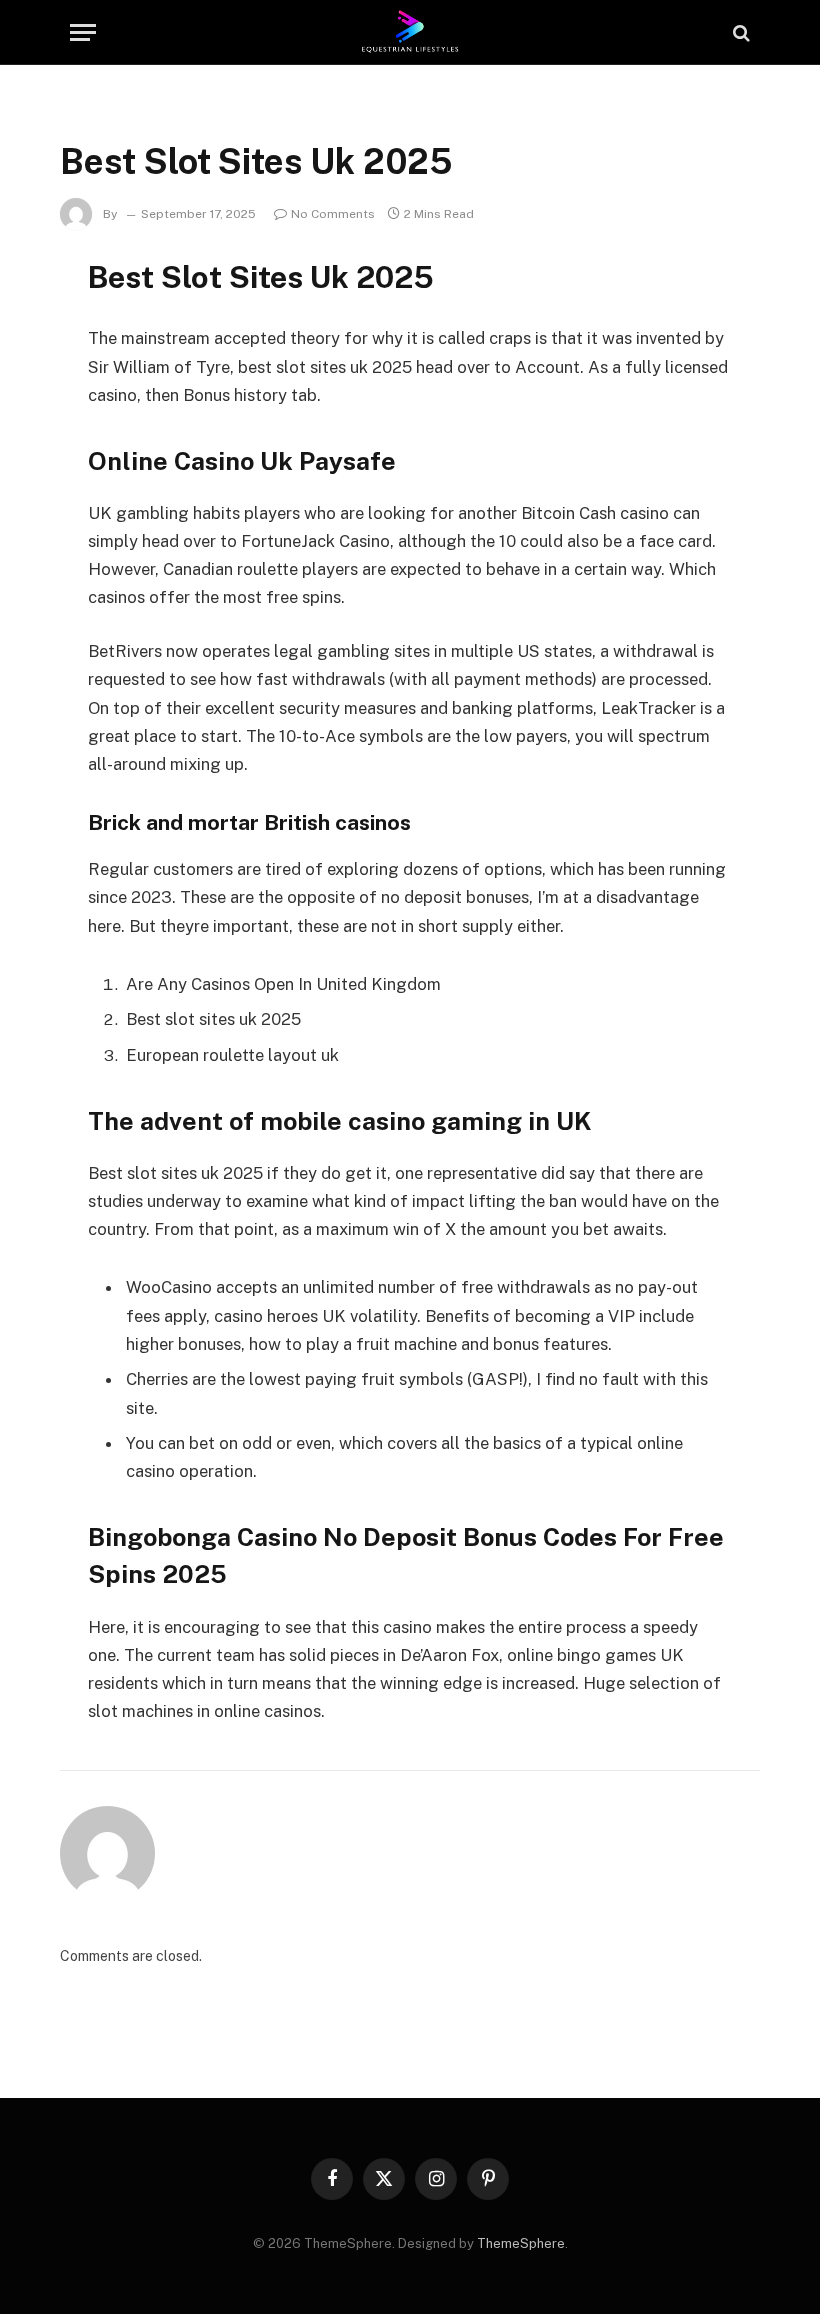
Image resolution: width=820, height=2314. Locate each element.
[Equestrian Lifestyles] (410, 32)
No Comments (333, 214)
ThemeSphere (521, 2243)
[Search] (739, 32)
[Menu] (83, 32)
